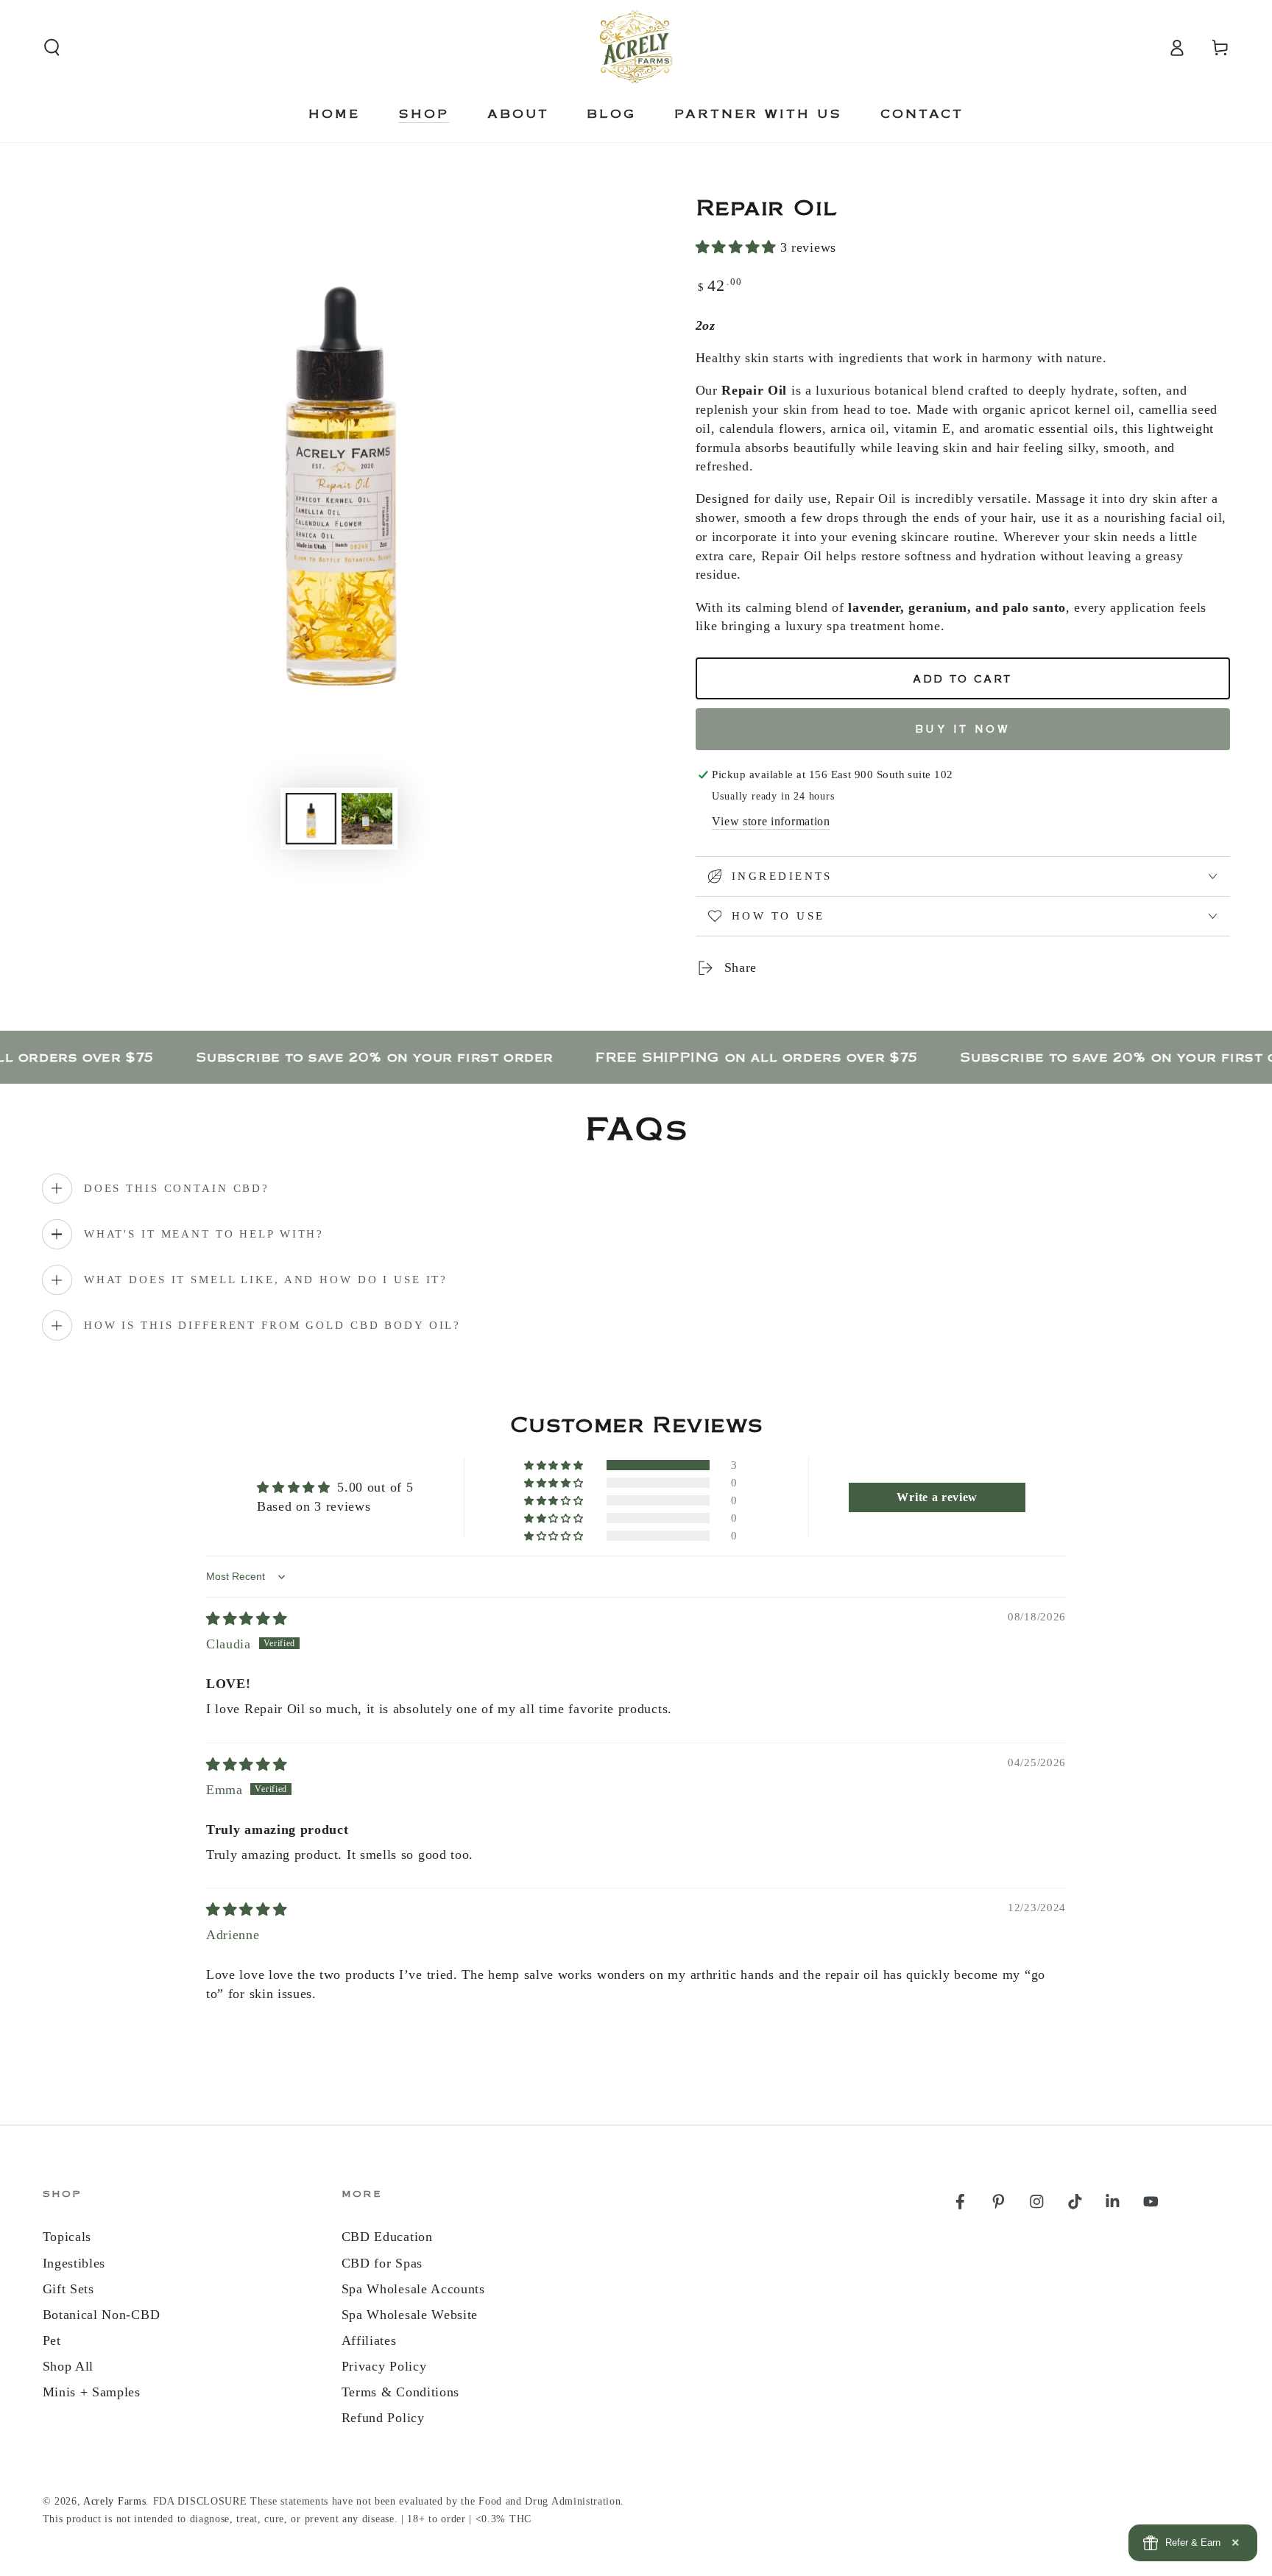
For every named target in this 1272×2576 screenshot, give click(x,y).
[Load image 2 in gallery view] (367, 819)
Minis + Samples (92, 2392)
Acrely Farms (114, 2501)
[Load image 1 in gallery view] (311, 819)
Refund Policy (383, 2418)
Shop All (68, 2366)
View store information (771, 821)
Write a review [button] (937, 1497)
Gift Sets (68, 2289)
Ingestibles (74, 2263)
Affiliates (369, 2340)
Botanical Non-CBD (102, 2315)
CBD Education (387, 2237)
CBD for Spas (382, 2263)
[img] (247, 1619)
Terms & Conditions (400, 2392)
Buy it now (963, 730)
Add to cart (962, 680)
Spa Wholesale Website (410, 2315)
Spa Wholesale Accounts (413, 2289)
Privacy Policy (384, 2366)
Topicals (67, 2237)
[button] (52, 47)
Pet (52, 2340)
